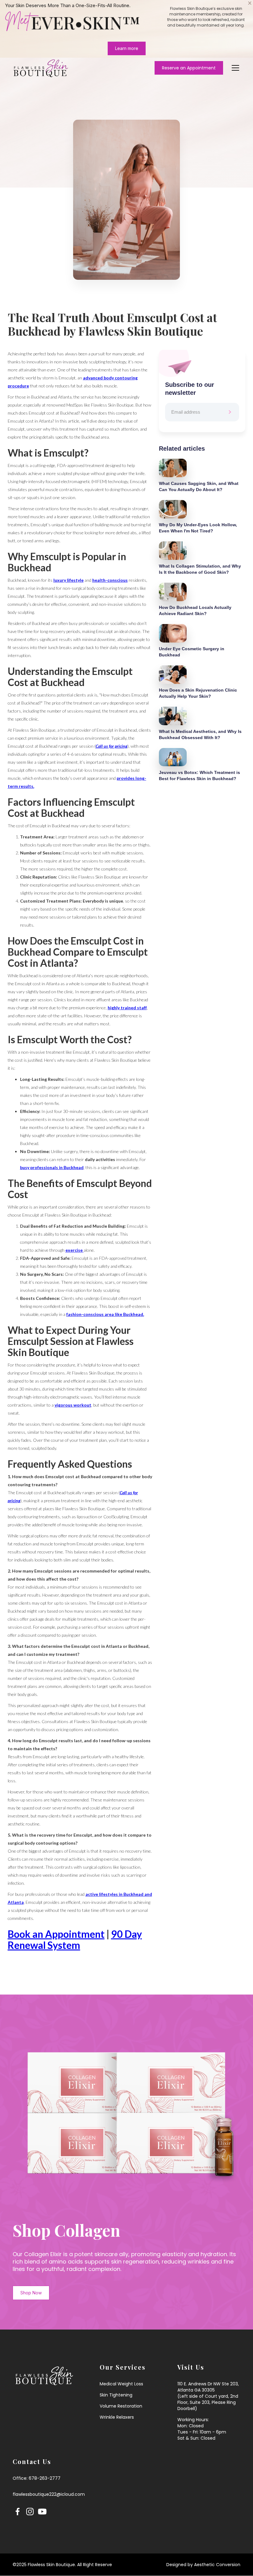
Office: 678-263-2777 (37, 2478)
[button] (234, 68)
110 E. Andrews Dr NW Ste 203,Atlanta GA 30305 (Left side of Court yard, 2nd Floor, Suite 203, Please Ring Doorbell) (208, 2396)
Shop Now (31, 2293)
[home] (41, 68)
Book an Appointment (56, 1934)
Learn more (127, 48)
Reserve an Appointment (189, 68)
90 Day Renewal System (75, 1939)
